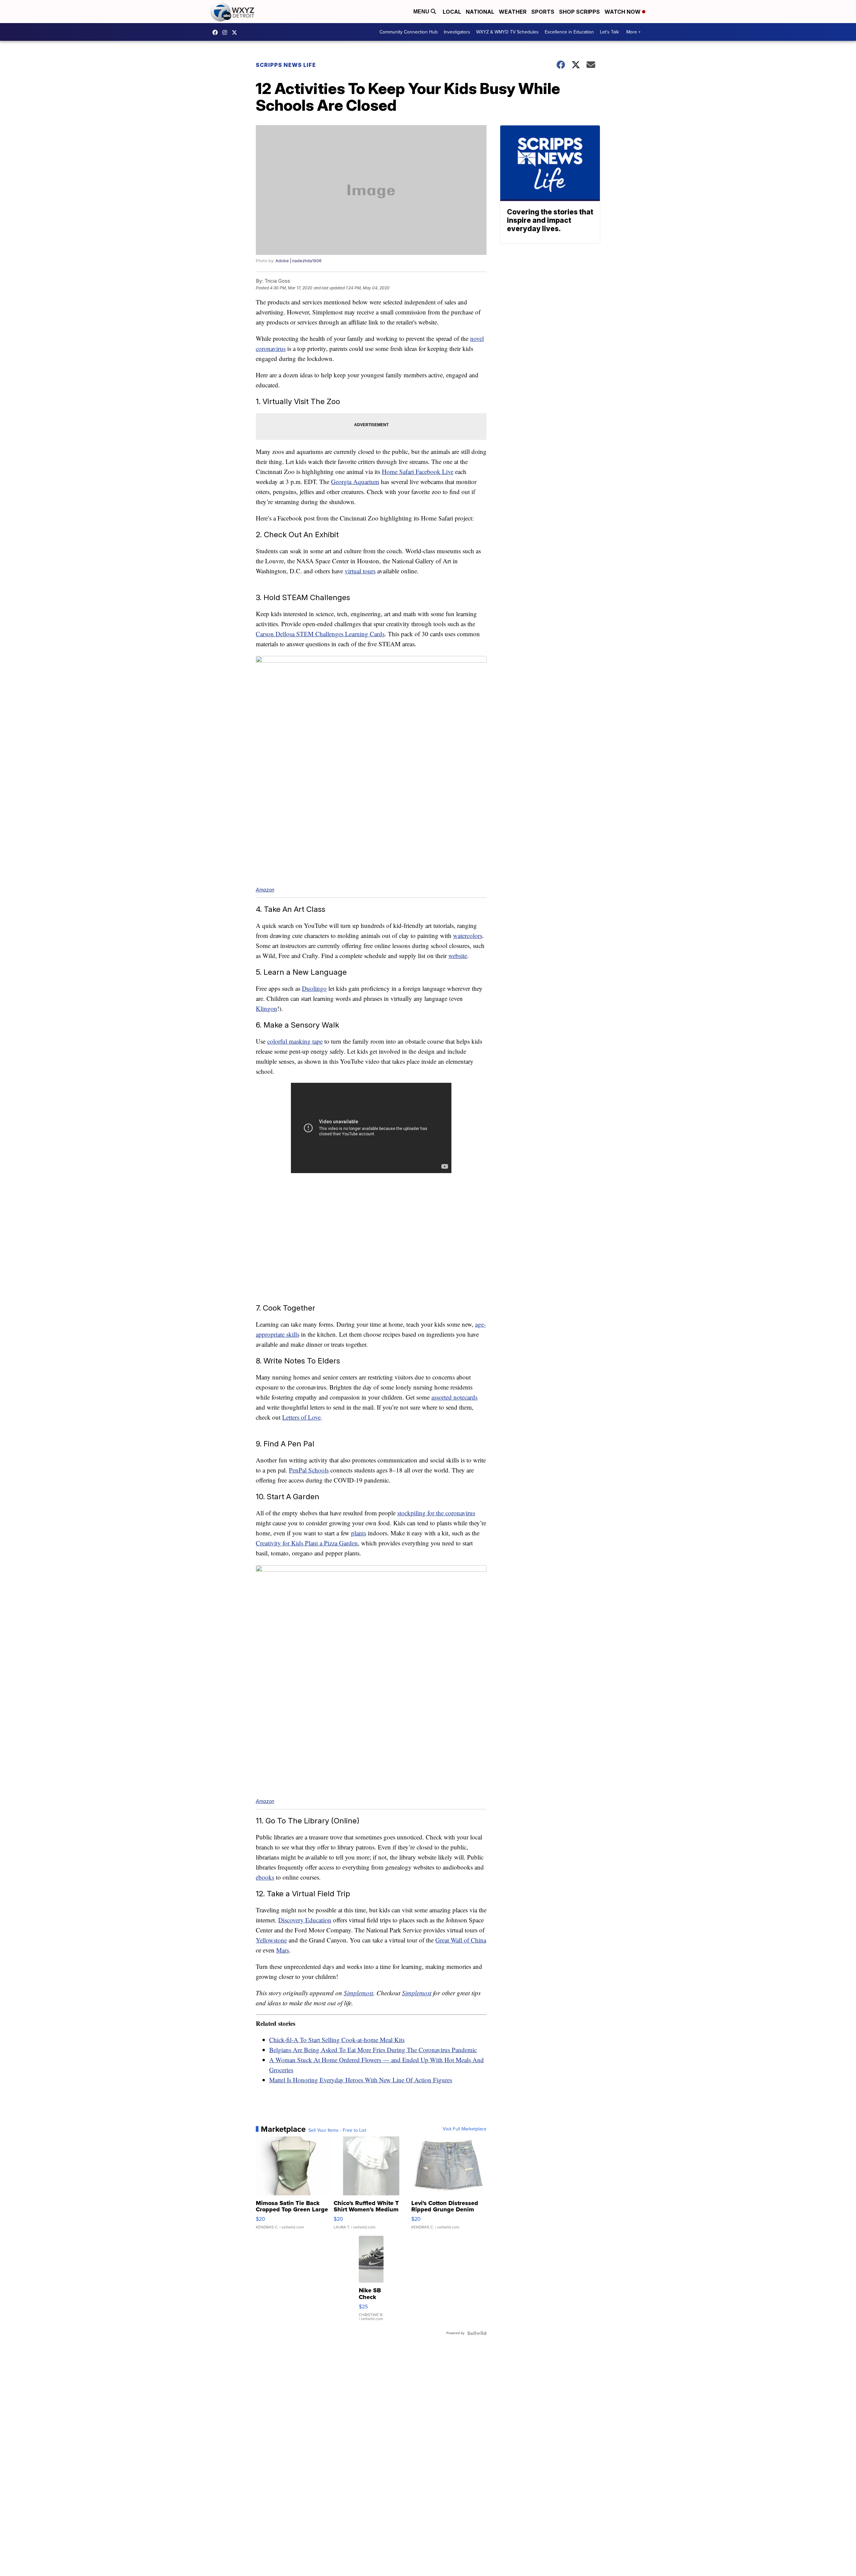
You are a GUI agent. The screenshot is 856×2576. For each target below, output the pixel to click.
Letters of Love (301, 1417)
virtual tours (360, 571)
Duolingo (314, 988)
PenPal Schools (309, 1470)
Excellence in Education (569, 32)
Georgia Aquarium (355, 482)
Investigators (457, 32)
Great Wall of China (461, 1940)
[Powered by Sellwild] (477, 2333)
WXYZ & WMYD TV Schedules (507, 32)
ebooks (265, 1877)
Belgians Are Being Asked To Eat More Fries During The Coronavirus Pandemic (373, 2050)
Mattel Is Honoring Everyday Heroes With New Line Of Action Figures (361, 2080)
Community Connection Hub (409, 32)
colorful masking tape (295, 1041)
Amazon (265, 890)
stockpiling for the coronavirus (436, 1513)
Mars (283, 1950)
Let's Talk (609, 32)
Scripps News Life (286, 65)
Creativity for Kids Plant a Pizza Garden (307, 1543)
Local (452, 12)
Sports (543, 12)
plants (359, 1533)
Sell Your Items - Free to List (337, 2130)
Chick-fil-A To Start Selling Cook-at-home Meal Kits (337, 2040)
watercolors (468, 935)
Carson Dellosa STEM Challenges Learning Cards (320, 634)
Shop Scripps (579, 12)
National (480, 12)
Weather (513, 12)
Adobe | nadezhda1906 (299, 261)
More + (633, 32)
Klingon (266, 1008)
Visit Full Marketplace (465, 2129)
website (458, 956)
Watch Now (623, 12)
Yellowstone (271, 1940)
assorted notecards (454, 1397)
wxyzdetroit (217, 32)
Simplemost (358, 1993)
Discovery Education (305, 1920)
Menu (422, 12)
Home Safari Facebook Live (418, 471)
